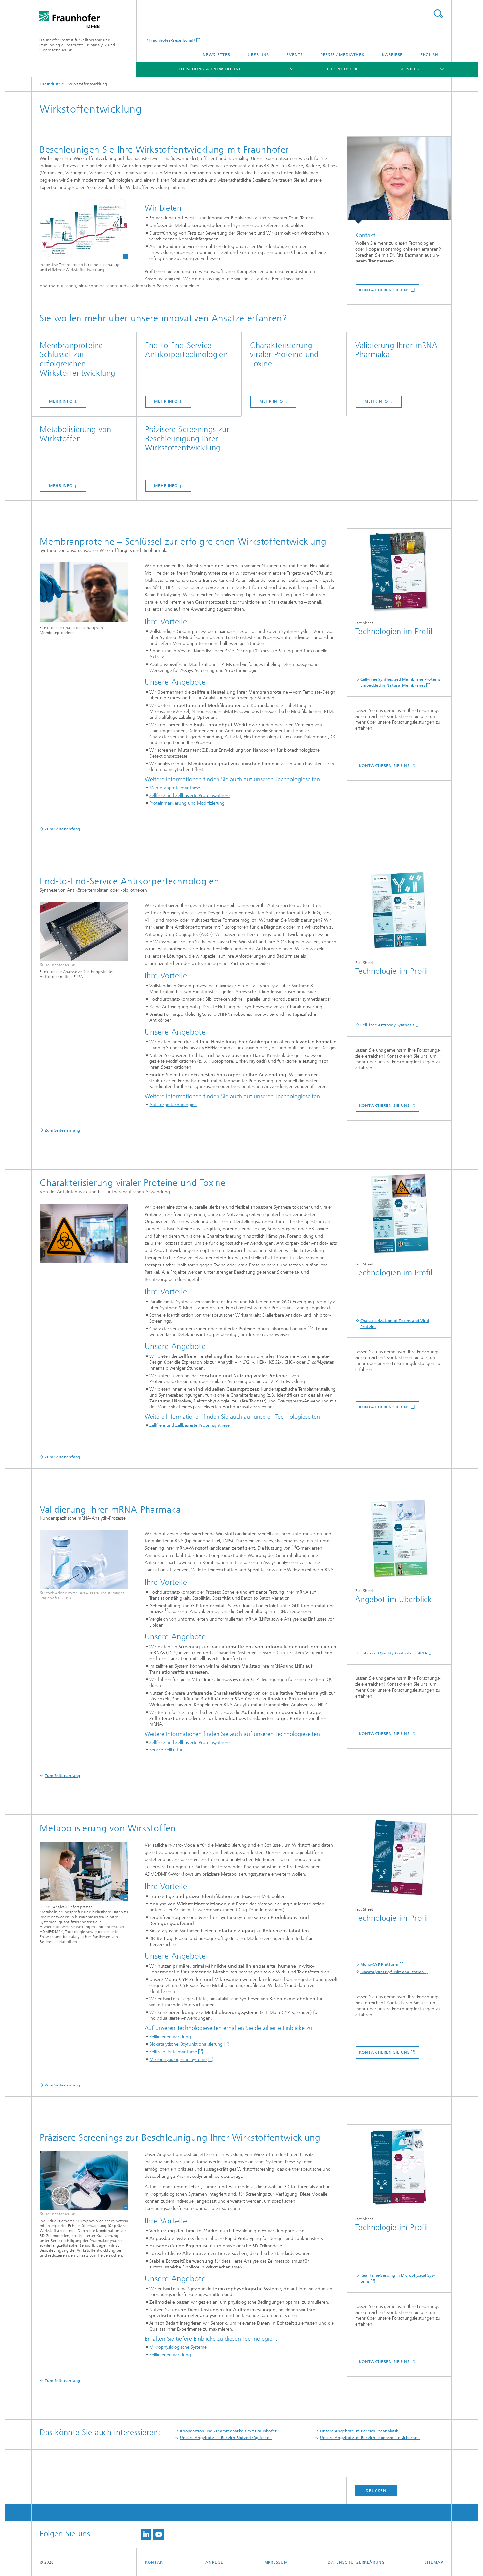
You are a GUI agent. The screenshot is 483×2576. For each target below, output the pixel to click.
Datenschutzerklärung (356, 2562)
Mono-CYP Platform (379, 1964)
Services (409, 69)
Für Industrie (343, 69)
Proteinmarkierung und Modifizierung (187, 803)
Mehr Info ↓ (63, 401)
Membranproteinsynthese (175, 788)
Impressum (276, 2562)
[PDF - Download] (399, 912)
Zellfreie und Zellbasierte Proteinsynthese (190, 796)
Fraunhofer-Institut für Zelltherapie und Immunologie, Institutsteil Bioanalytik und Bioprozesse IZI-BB (77, 45)
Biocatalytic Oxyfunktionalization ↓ (394, 1972)
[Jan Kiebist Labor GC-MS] (84, 1871)
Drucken (376, 2491)
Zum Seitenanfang (62, 829)
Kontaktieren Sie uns (384, 290)
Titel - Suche (438, 14)
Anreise (214, 2562)
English (429, 55)
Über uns (258, 55)
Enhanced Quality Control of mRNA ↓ (396, 1653)
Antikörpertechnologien (173, 1105)
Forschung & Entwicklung (210, 69)
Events (295, 55)
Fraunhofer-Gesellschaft (172, 40)
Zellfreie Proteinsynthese (173, 2052)
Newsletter (217, 55)
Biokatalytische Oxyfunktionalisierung (186, 2044)
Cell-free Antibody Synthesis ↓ (390, 1025)
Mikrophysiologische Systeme (178, 2059)
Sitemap (434, 2562)
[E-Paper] (399, 572)
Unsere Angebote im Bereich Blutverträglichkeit (226, 2438)
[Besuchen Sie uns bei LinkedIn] (146, 2534)
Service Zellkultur (166, 1750)
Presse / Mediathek (343, 55)
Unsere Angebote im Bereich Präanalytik (359, 2431)
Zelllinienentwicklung (170, 2037)
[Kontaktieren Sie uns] (399, 180)
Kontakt (155, 2562)
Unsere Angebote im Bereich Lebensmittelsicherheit (370, 2438)
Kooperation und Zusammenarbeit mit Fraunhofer (229, 2431)
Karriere (392, 55)
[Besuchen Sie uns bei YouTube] (158, 2534)
